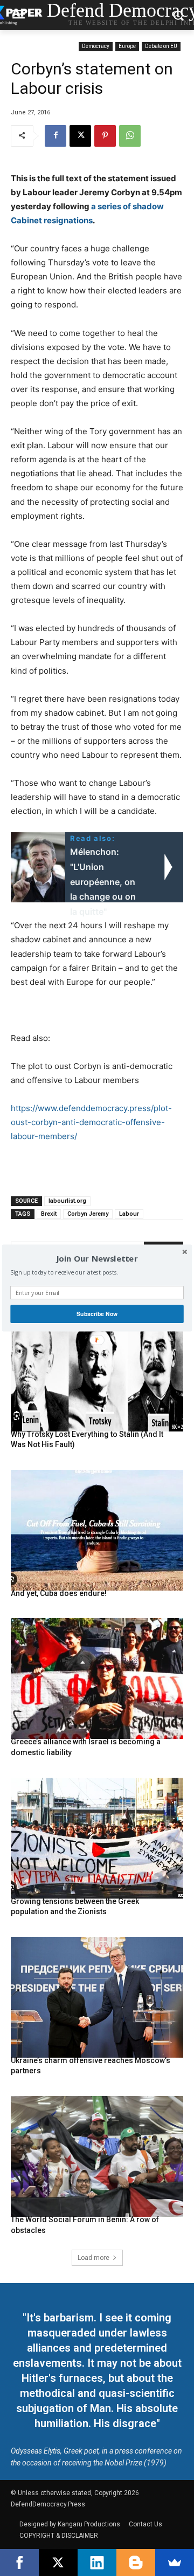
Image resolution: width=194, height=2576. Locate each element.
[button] (97, 1259)
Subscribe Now (97, 1314)
